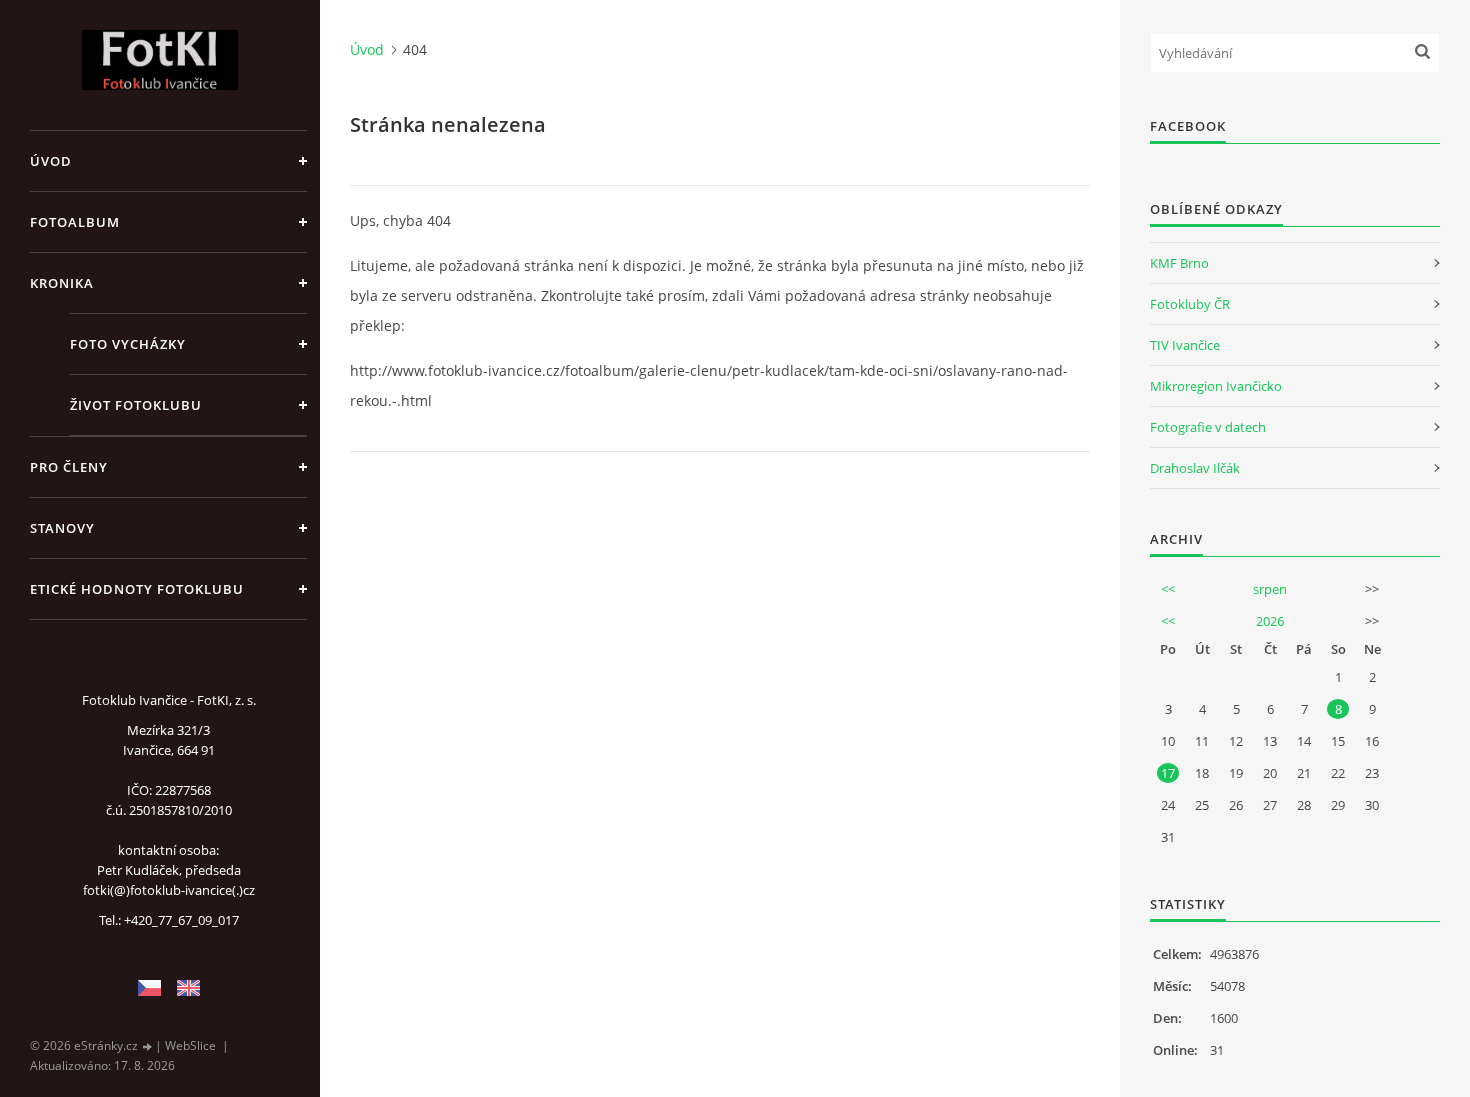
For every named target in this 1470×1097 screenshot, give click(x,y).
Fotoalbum (75, 222)
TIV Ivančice (1185, 345)
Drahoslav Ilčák (1195, 468)
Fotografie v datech (1208, 427)
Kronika (62, 283)
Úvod (51, 161)
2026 (1270, 621)
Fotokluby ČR (1190, 304)
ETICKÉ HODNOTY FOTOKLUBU (137, 589)
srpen (1270, 589)
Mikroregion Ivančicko (1216, 386)
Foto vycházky (128, 344)
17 (1168, 773)
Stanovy (62, 528)
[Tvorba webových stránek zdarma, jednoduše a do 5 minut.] (148, 1046)
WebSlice (190, 1045)
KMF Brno (1179, 263)
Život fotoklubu (136, 405)
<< (1168, 589)
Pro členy (69, 467)
